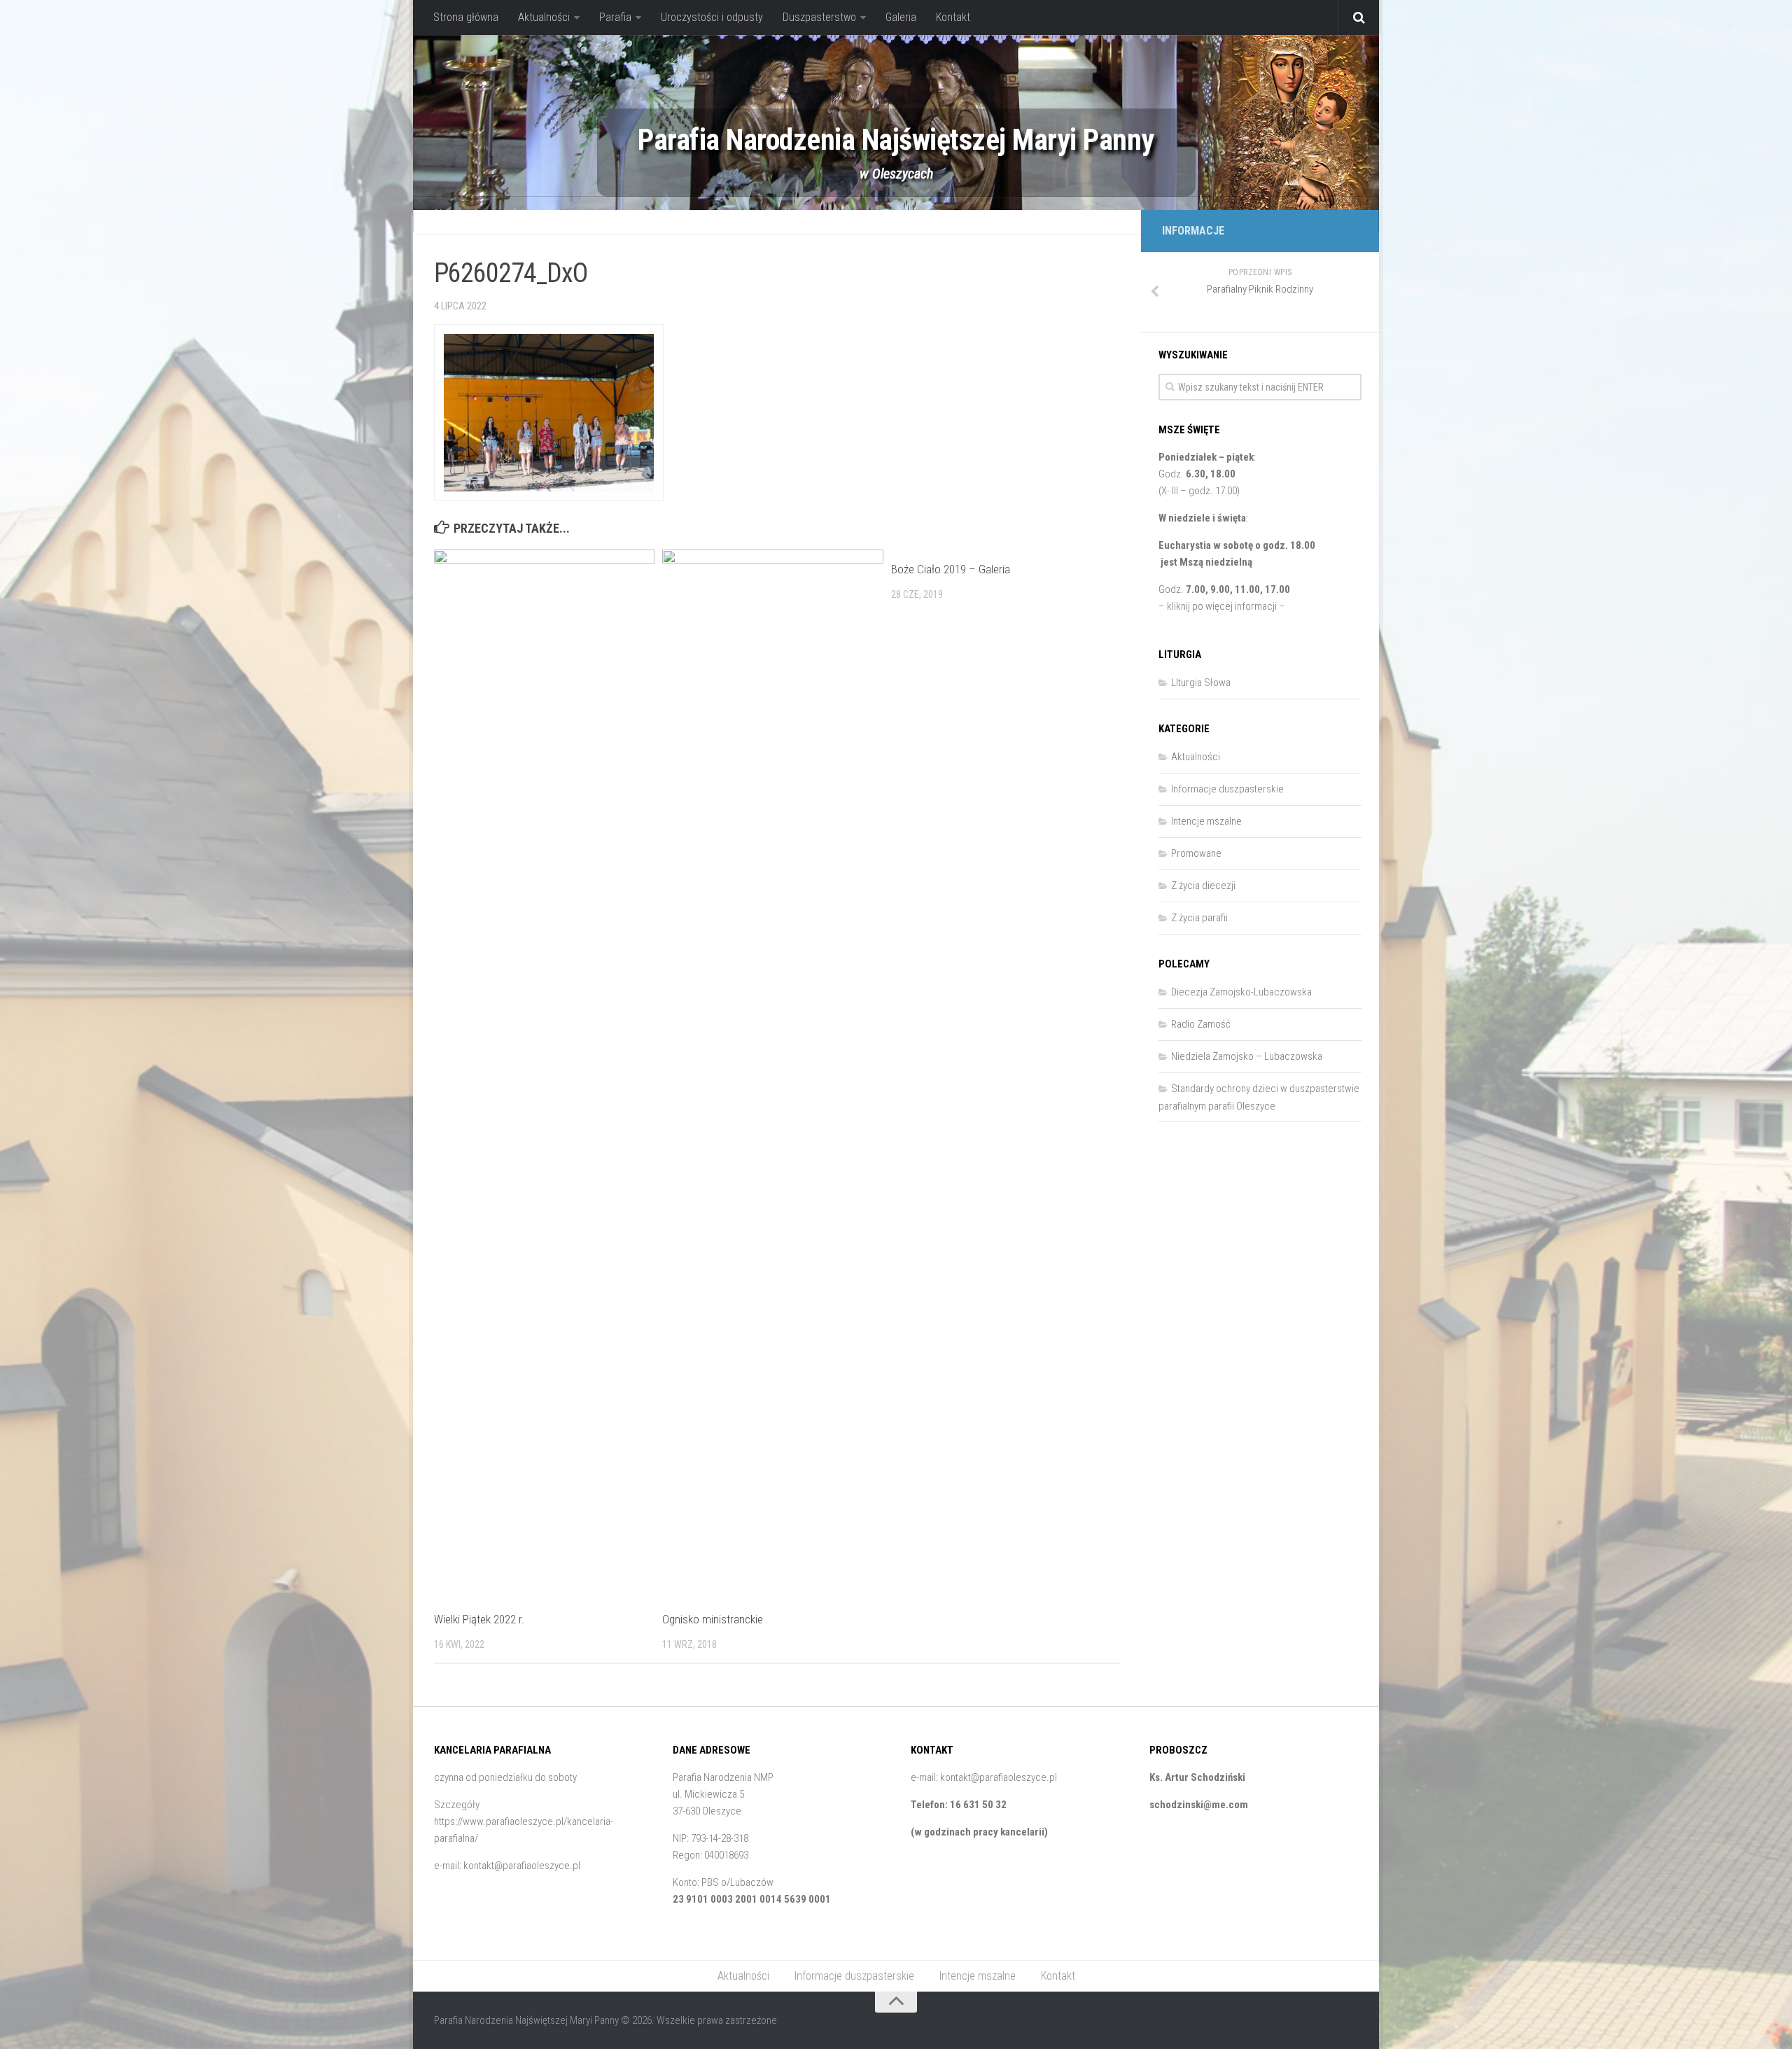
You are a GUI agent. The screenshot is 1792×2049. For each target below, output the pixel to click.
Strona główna (466, 17)
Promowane (1196, 853)
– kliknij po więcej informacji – (1222, 606)
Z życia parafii (1199, 918)
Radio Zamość (1201, 1024)
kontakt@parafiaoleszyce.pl (522, 1866)
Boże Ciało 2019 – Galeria (951, 569)
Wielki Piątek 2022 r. (479, 1619)
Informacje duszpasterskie (565, 214)
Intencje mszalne (682, 214)
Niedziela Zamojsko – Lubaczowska (1247, 1056)
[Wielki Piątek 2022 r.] (544, 1075)
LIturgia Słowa (1201, 683)
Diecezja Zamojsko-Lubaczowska (1241, 992)
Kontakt (953, 17)
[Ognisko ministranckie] (772, 1075)
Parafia (615, 17)
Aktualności (544, 17)
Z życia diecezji (1203, 886)
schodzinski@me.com (1199, 1805)
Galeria (901, 17)
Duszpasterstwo (819, 17)
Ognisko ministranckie (713, 1619)
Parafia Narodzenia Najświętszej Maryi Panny (896, 140)
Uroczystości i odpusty (712, 17)
